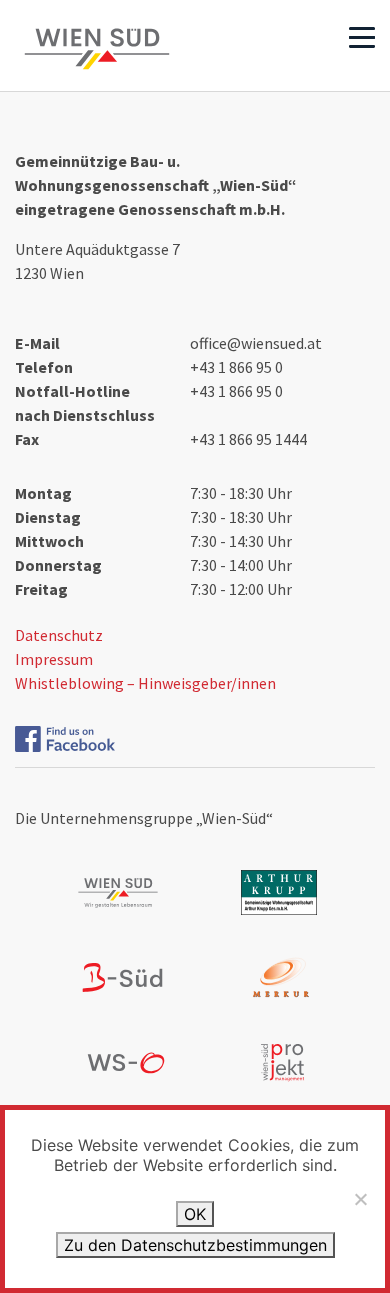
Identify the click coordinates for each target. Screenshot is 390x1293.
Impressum (54, 659)
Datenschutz (59, 635)
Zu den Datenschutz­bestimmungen (195, 1245)
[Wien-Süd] (97, 49)
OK (195, 1214)
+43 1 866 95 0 (236, 367)
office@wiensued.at (256, 343)
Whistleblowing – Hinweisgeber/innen (145, 683)
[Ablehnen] (360, 1199)
